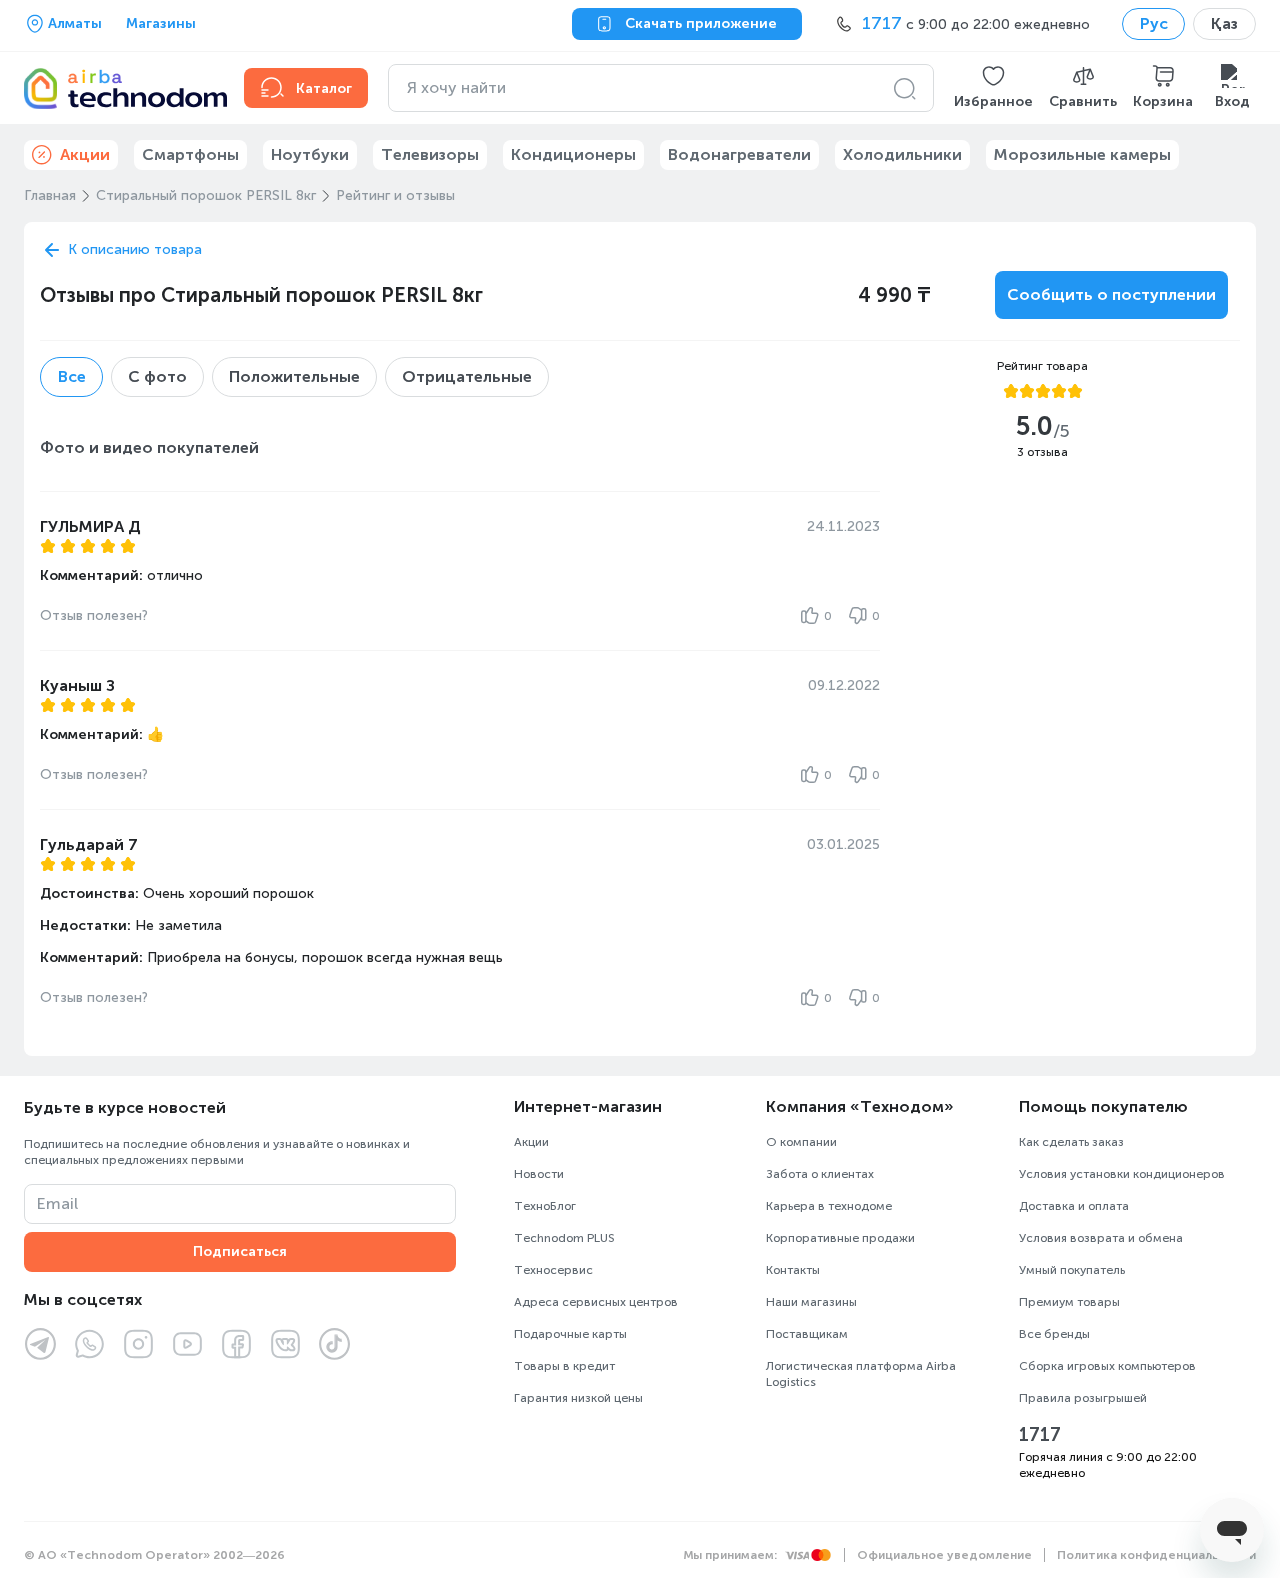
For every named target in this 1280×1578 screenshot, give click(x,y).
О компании (801, 1142)
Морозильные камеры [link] (1082, 154)
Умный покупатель (1072, 1270)
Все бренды (1054, 1334)
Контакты (793, 1270)
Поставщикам (807, 1334)
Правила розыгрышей (1083, 1398)
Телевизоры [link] (430, 154)
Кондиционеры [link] (573, 154)
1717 (1040, 1435)
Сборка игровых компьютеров (1107, 1366)
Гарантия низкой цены (578, 1398)
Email (57, 1203)
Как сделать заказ (1071, 1142)
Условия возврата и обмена (1101, 1238)
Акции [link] (85, 154)
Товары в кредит (564, 1366)
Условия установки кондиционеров (1122, 1174)
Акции (531, 1142)
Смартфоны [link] (190, 154)
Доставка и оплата (1074, 1206)
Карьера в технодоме (829, 1206)
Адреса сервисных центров (596, 1302)
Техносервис (553, 1270)
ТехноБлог (545, 1206)
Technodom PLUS (564, 1238)
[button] (993, 88)
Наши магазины (811, 1302)
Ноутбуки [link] (310, 154)
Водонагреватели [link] (739, 154)
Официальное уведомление (944, 1555)
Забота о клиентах (820, 1174)
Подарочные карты (570, 1334)
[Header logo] (122, 88)
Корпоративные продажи (840, 1238)
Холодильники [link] (902, 154)
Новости (539, 1174)
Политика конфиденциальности (1156, 1555)
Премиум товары (1069, 1302)
